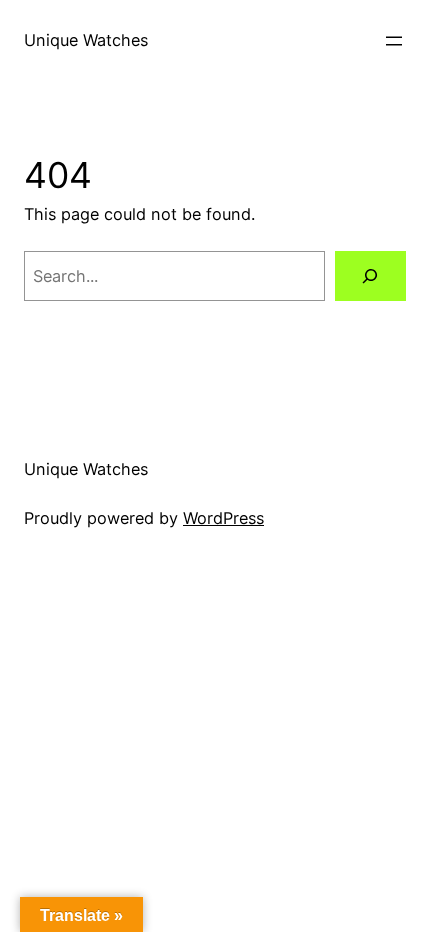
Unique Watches (86, 40)
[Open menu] (394, 41)
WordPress (223, 518)
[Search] (370, 276)
